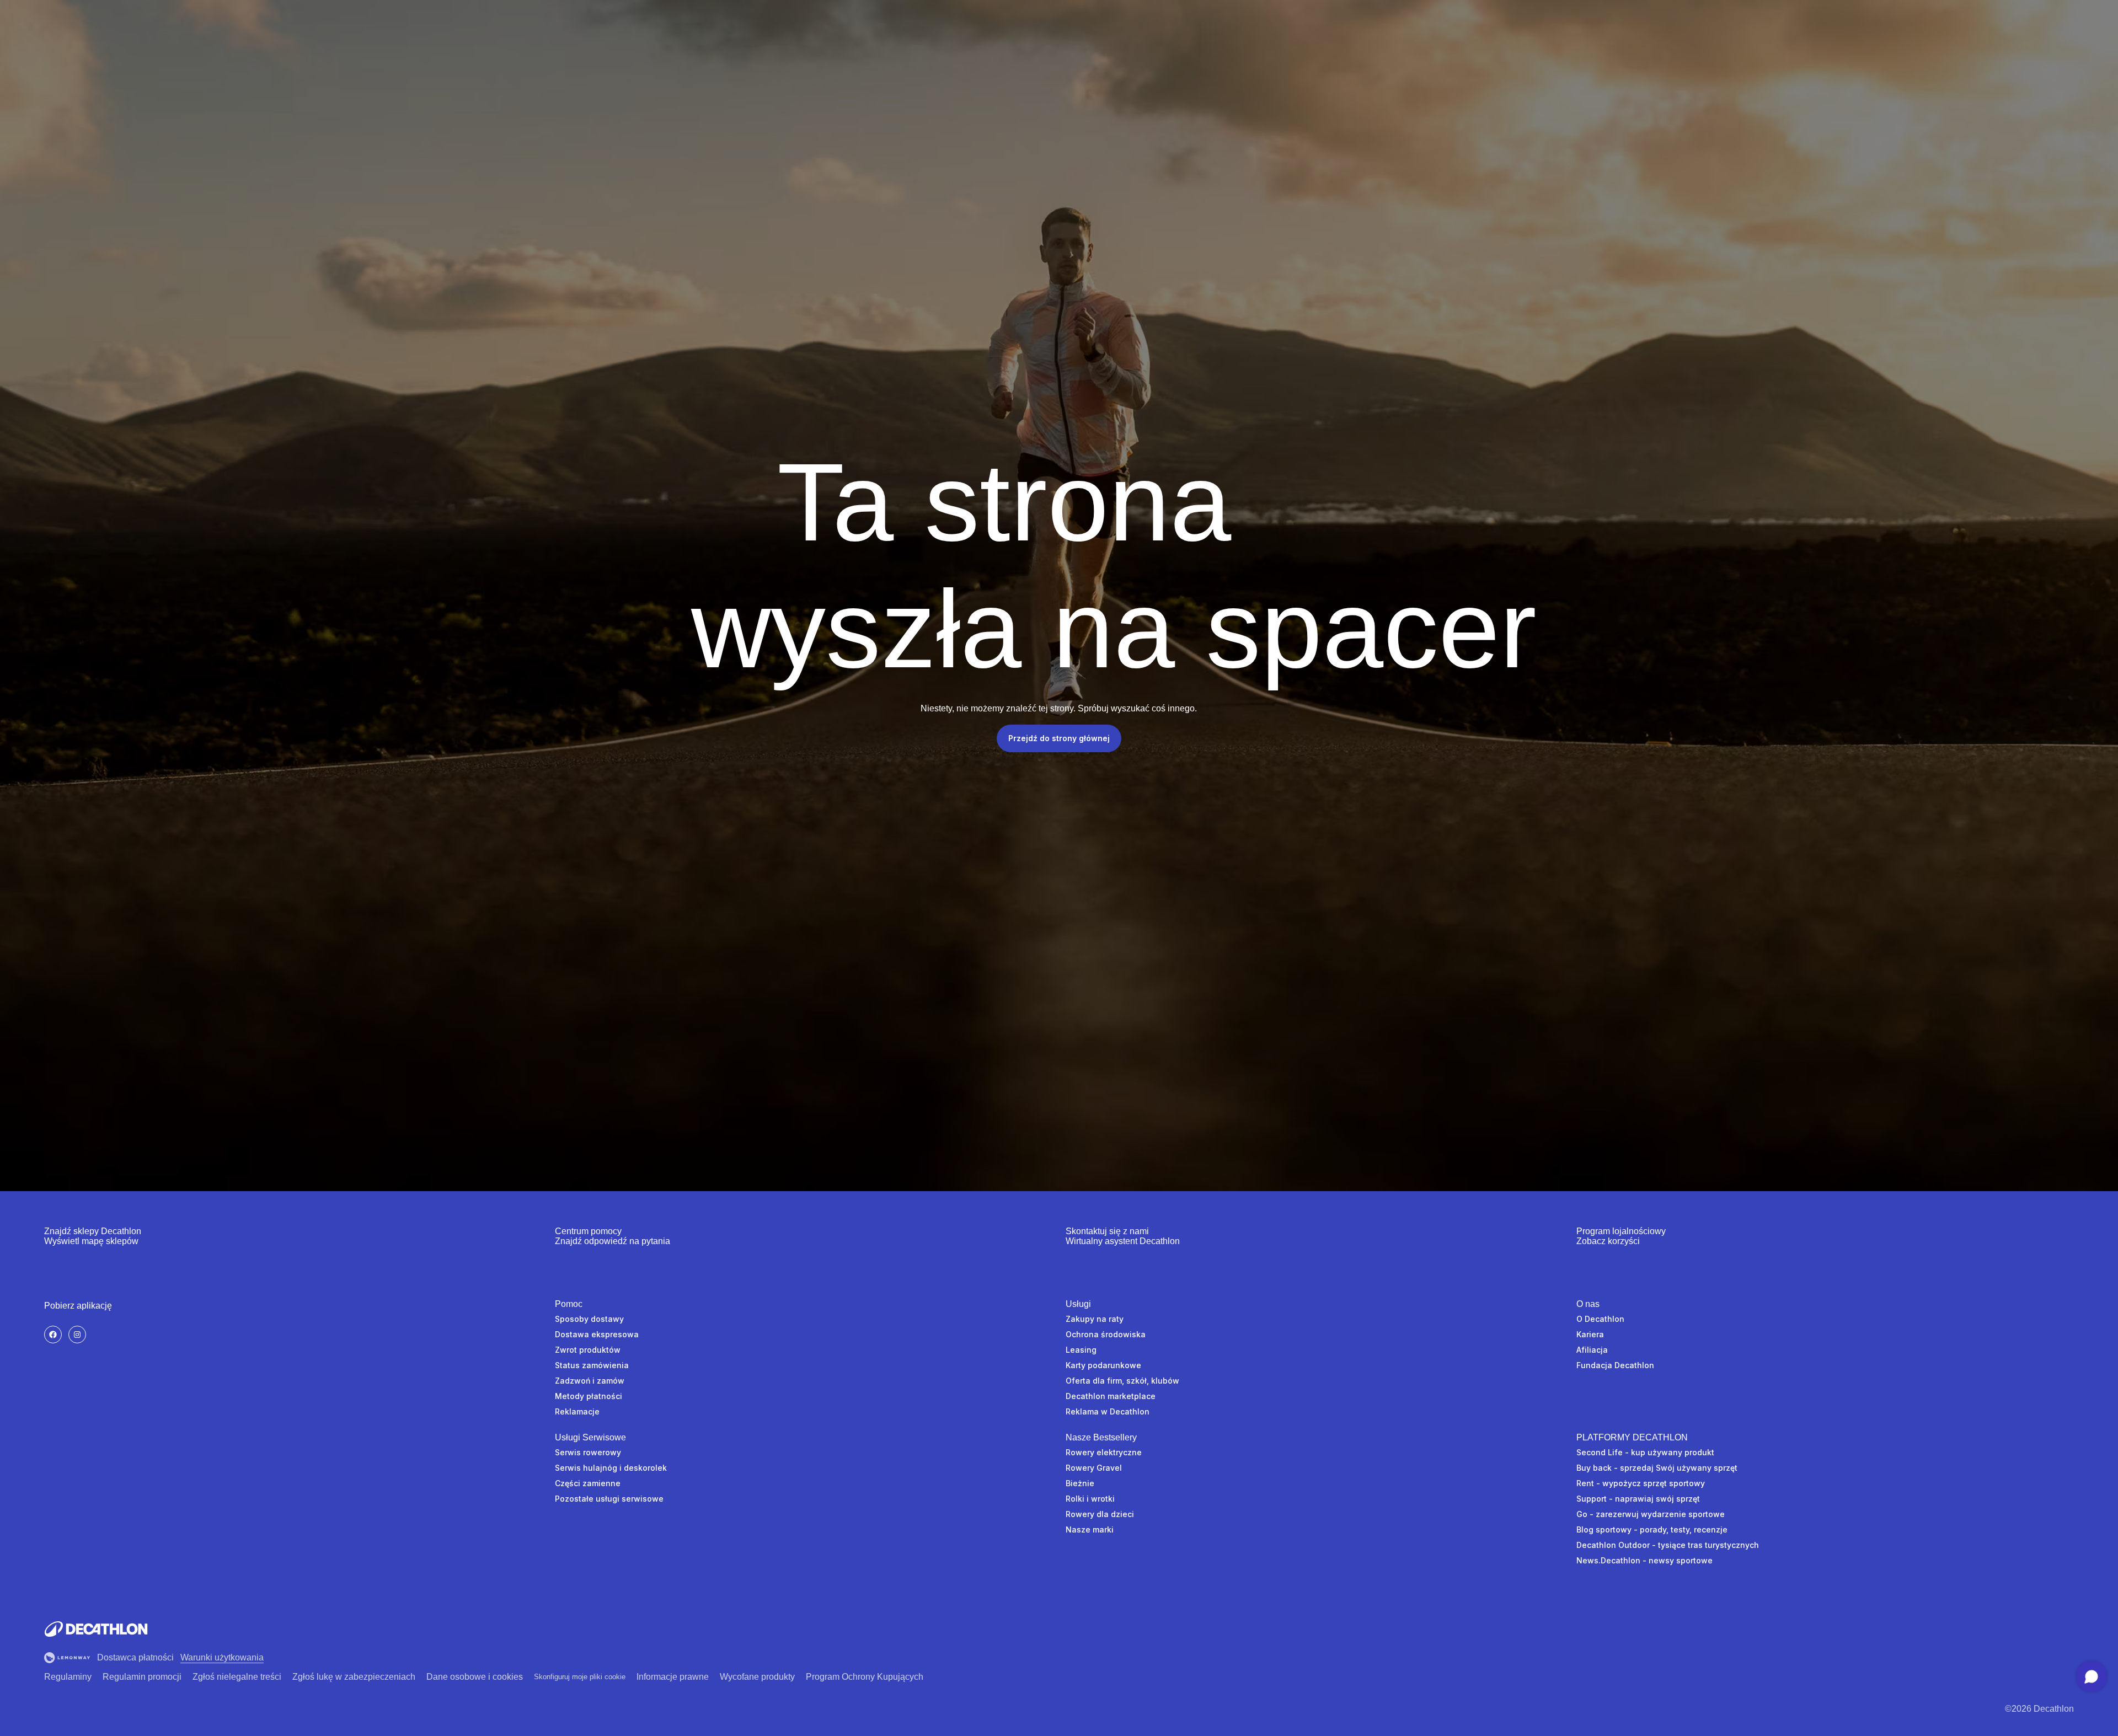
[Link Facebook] (53, 1335)
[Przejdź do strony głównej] (96, 1629)
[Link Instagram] (77, 1335)
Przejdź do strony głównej (1059, 738)
